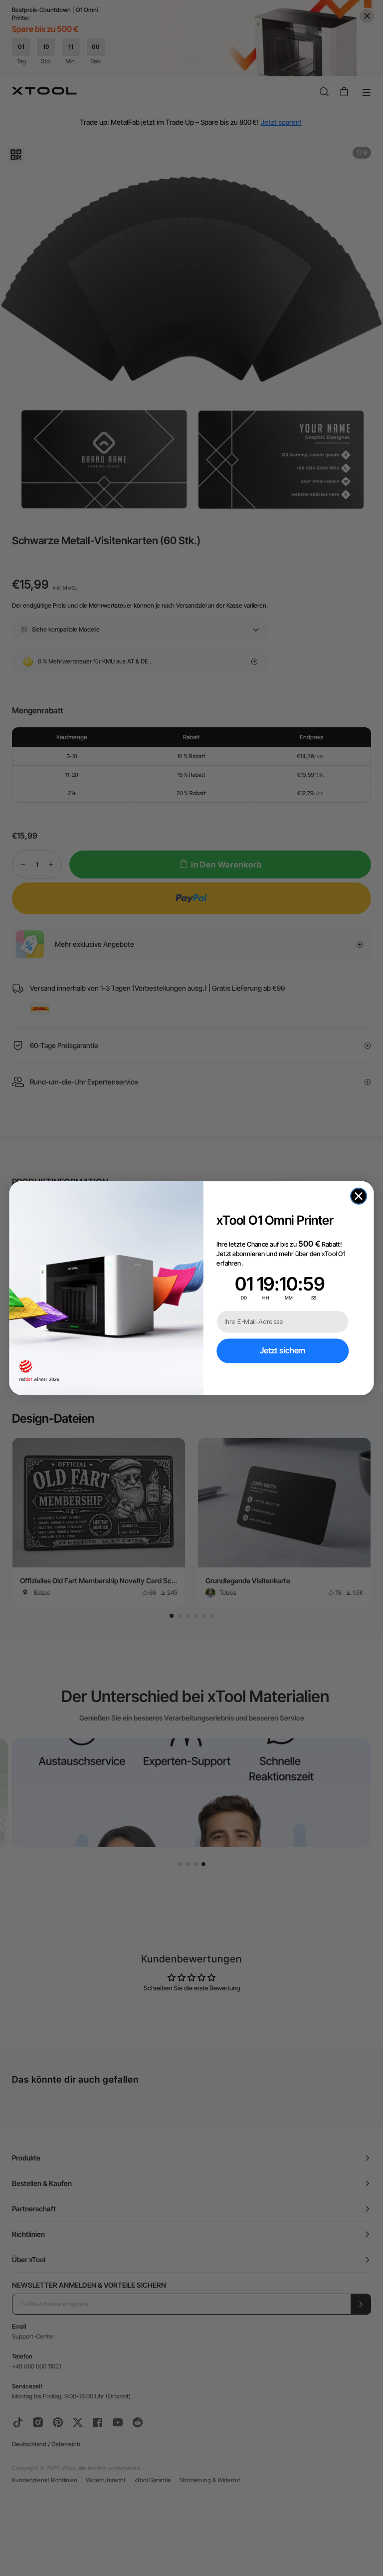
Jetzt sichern (283, 1351)
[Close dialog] (359, 1196)
